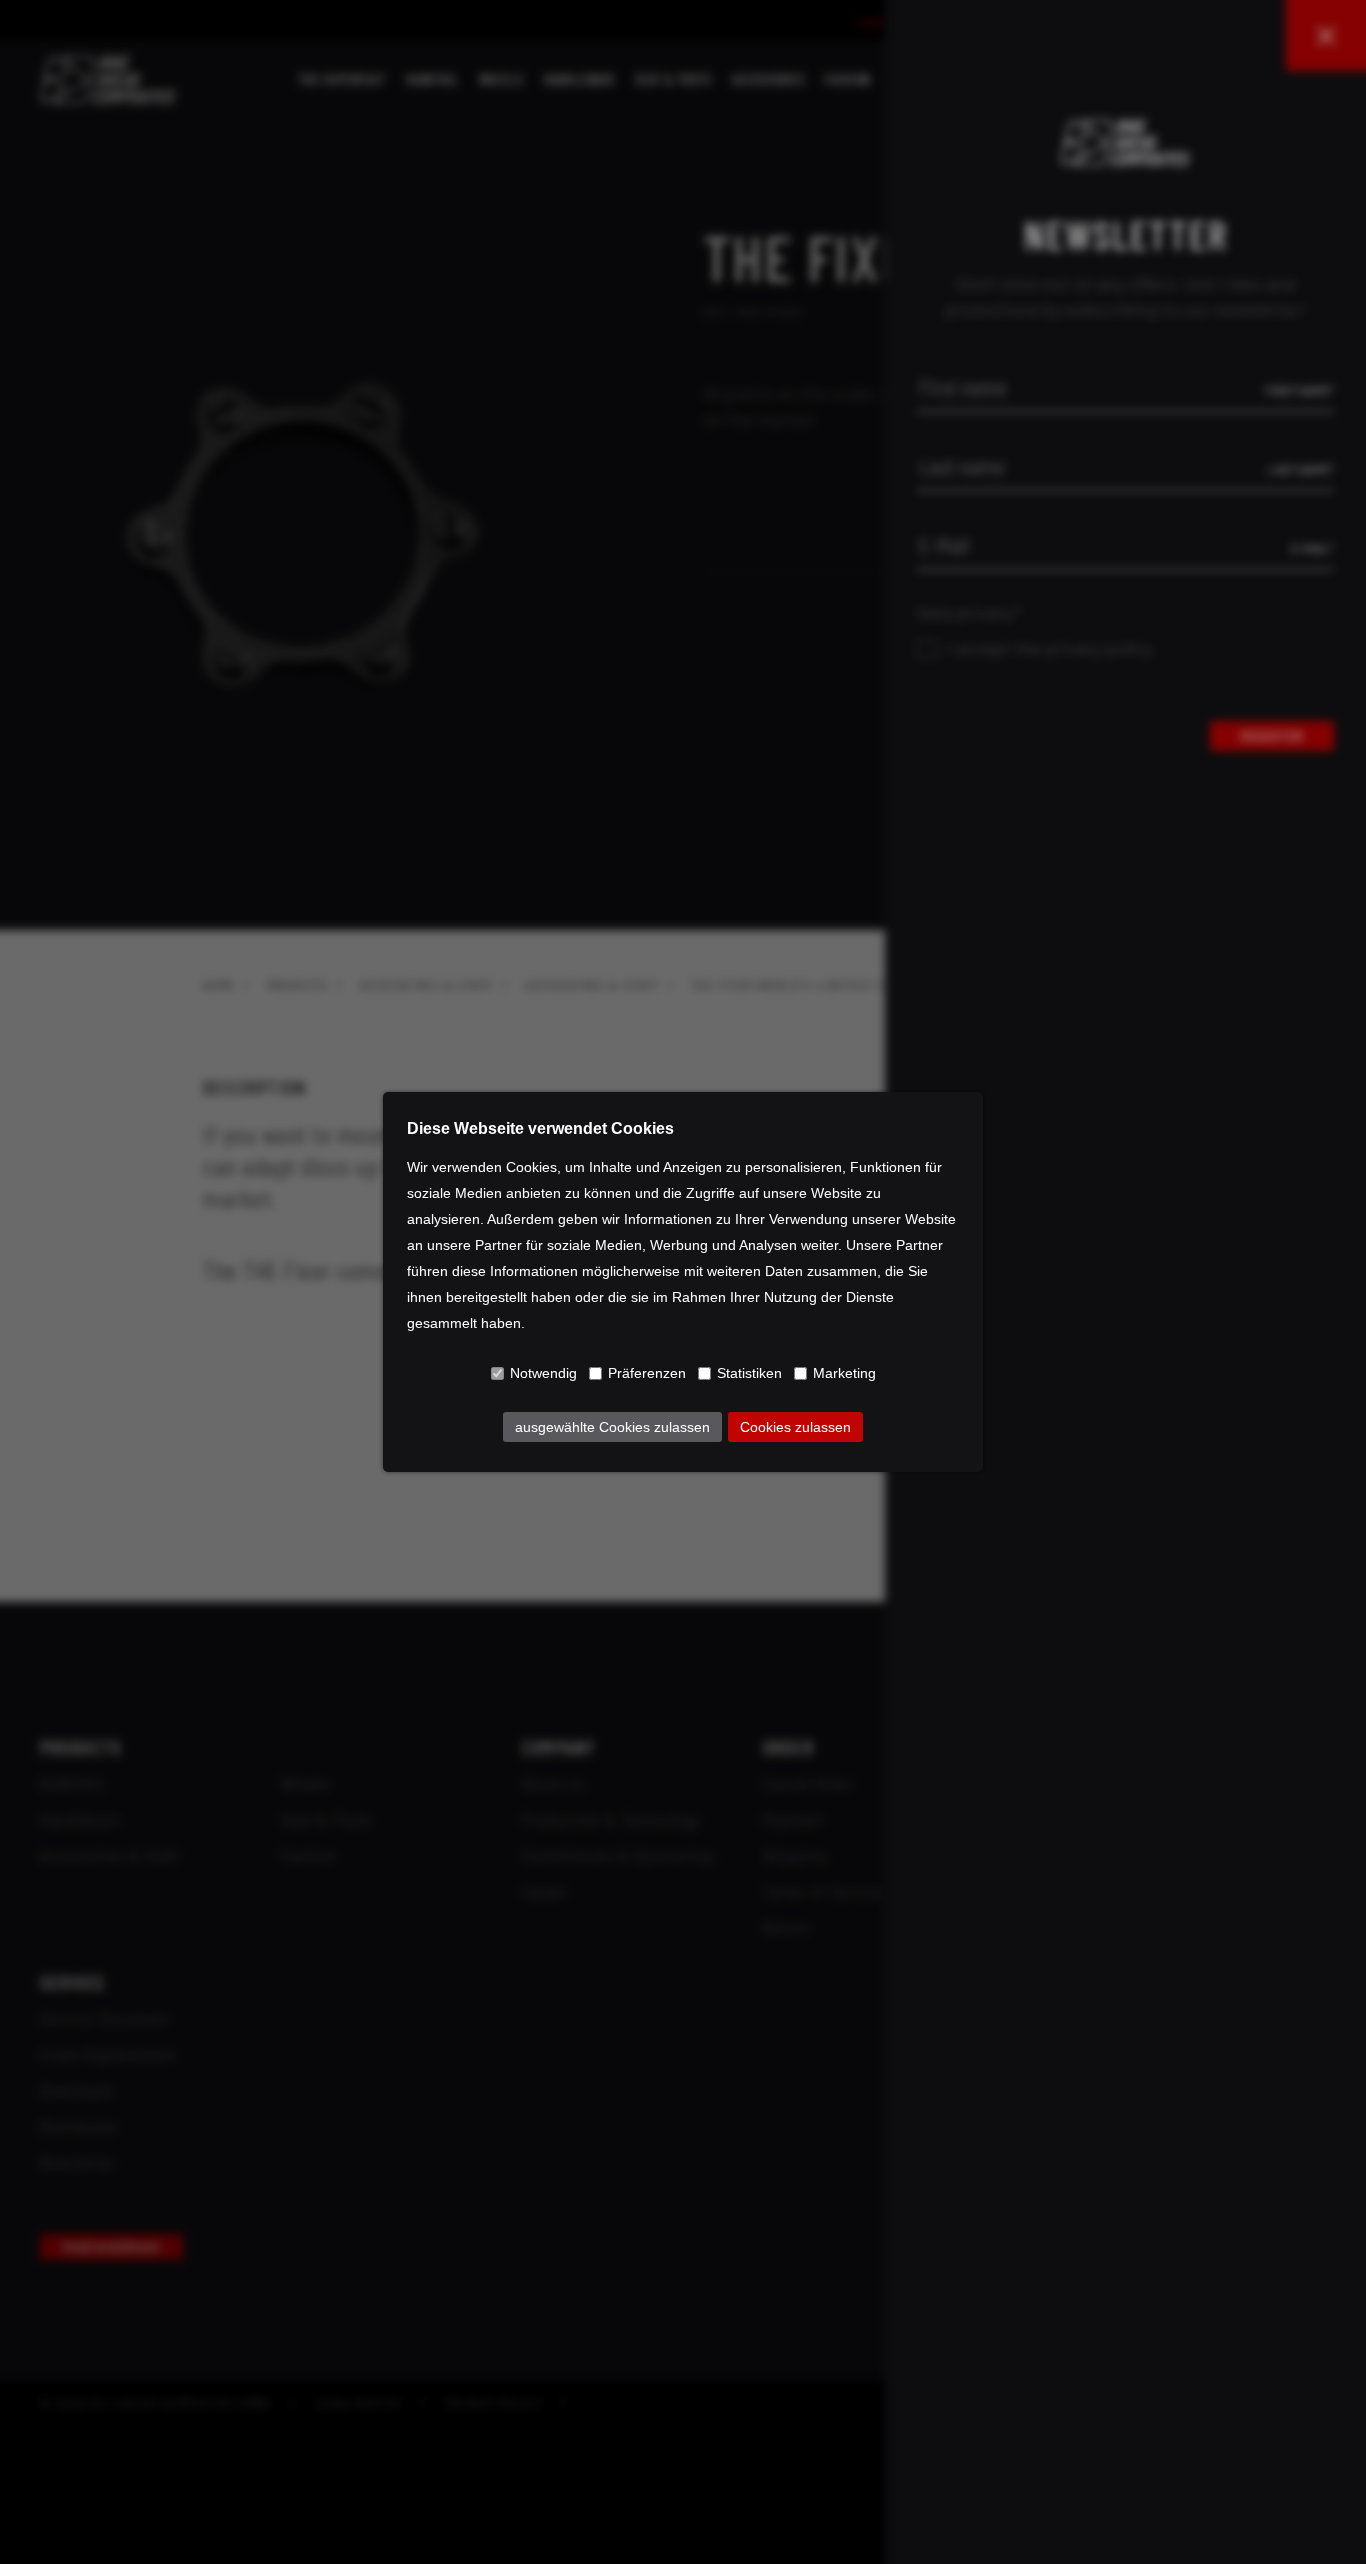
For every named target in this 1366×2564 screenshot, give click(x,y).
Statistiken (749, 1373)
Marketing (844, 1373)
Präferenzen (647, 1373)
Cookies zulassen (795, 1427)
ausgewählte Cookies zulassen (612, 1427)
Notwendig (543, 1373)
